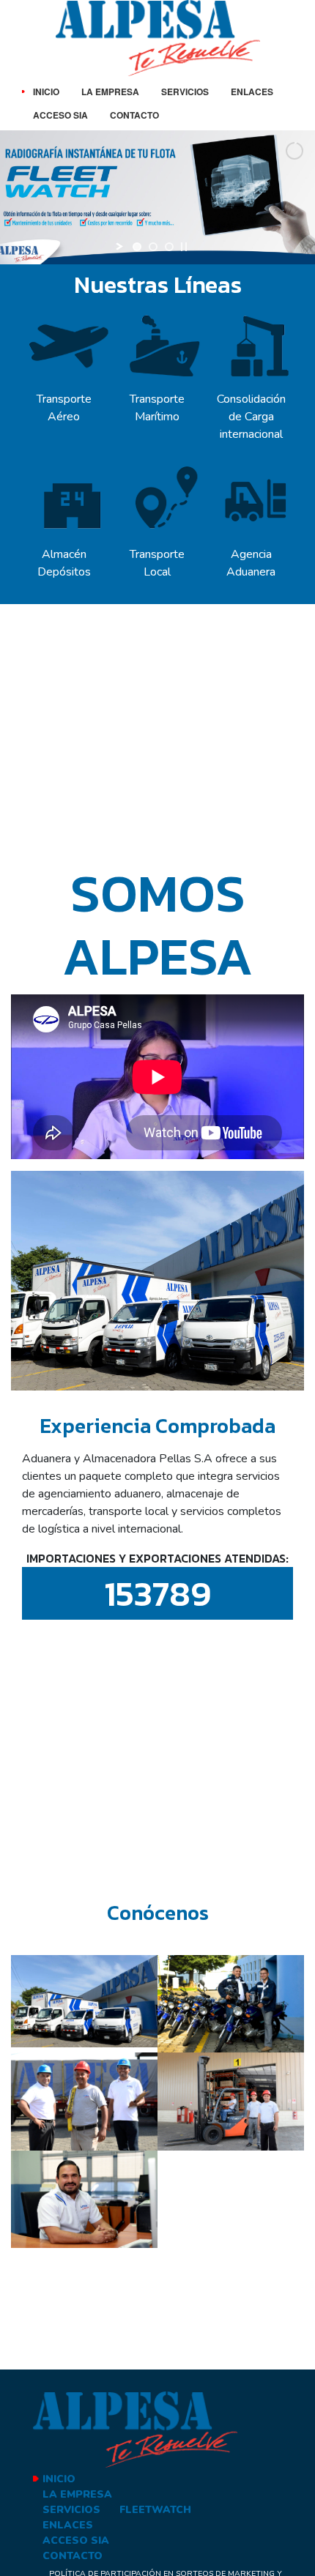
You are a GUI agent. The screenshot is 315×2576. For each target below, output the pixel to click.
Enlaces (252, 92)
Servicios (185, 92)
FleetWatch (155, 2510)
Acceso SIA (60, 115)
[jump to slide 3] (169, 247)
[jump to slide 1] (137, 247)
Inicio (46, 92)
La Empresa (110, 92)
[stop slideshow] (184, 247)
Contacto (134, 115)
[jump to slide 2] (153, 247)
